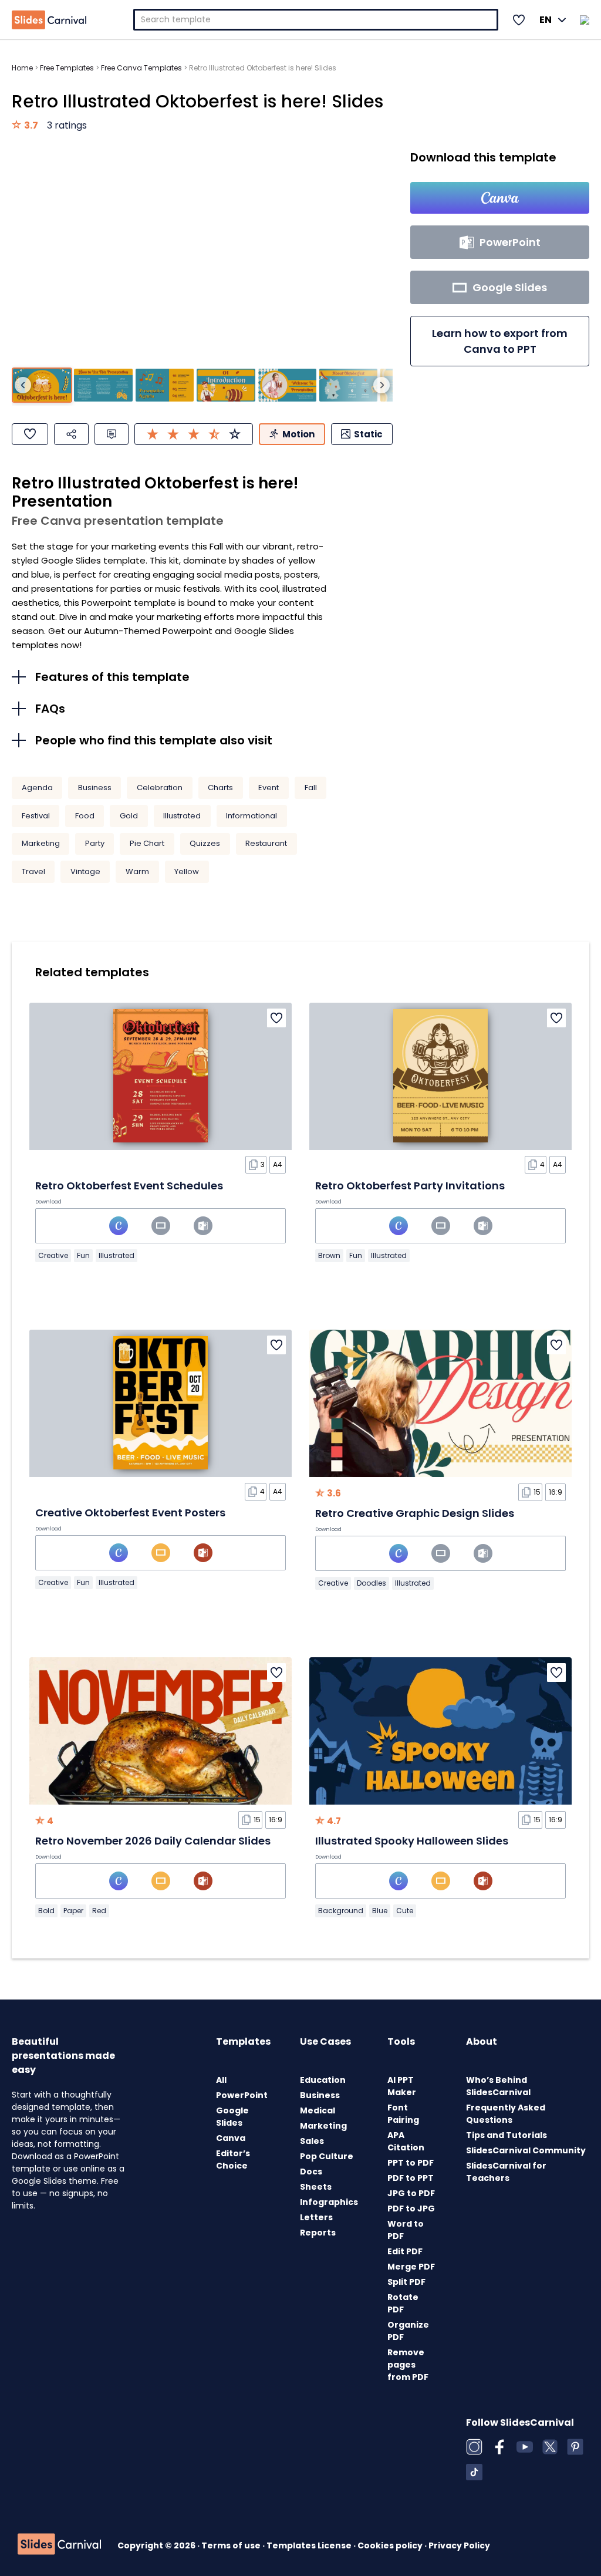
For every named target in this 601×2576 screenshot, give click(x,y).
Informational (251, 816)
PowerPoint (242, 2095)
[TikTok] (474, 2472)
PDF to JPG (411, 2209)
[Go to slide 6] (348, 385)
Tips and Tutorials (507, 2135)
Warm (137, 871)
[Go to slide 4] (226, 385)
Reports (318, 2233)
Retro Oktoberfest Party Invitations (410, 1186)
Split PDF (406, 2282)
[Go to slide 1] (42, 385)
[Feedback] (112, 434)
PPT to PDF (411, 2163)
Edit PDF (405, 2251)
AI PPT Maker (402, 2086)
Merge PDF (411, 2267)
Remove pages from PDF (408, 2365)
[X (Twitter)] (550, 2447)
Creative (53, 1255)
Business (95, 788)
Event (269, 788)
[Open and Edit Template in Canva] (500, 198)
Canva (231, 2138)
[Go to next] (381, 385)
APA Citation (406, 2141)
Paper (73, 1911)
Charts (220, 788)
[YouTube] (525, 2447)
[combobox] (316, 20)
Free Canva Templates (141, 68)
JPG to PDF (411, 2193)
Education (323, 2080)
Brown (329, 1255)
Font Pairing (403, 2114)
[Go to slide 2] (103, 385)
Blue (380, 1911)
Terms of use (232, 2545)
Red (99, 1911)
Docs (311, 2172)
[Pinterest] (575, 2447)
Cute (405, 1911)
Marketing (41, 843)
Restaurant (266, 843)
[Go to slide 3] (165, 385)
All (221, 2080)
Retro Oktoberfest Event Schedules (129, 1186)
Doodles (372, 1583)
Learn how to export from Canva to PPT (500, 341)
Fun (83, 1255)
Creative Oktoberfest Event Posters (130, 1513)
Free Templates (67, 68)
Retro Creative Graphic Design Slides (415, 1513)
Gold (129, 816)
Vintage (85, 871)
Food (85, 816)
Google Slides (232, 2117)
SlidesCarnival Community (526, 2150)
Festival (36, 816)
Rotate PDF (403, 2303)
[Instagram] (474, 2447)
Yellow (187, 871)
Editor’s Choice (233, 2159)
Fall (311, 788)
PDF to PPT (411, 2178)
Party (95, 843)
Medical (318, 2110)
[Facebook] (499, 2447)
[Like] (30, 434)
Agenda (37, 788)
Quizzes (205, 843)
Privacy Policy (459, 2545)
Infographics (329, 2202)
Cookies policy (391, 2545)
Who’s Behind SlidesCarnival (498, 2086)
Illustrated (182, 816)
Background (341, 1911)
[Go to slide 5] (287, 385)
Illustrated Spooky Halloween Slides (412, 1841)
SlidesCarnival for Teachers (506, 2172)
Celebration (160, 788)
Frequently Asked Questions (506, 2114)
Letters (316, 2217)
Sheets (316, 2187)
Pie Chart (147, 843)
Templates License (310, 2545)
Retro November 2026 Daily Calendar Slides (153, 1841)
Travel (33, 871)
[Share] (71, 434)
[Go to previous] (23, 385)
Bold (46, 1911)
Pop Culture (327, 2156)
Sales (312, 2141)
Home (22, 68)
